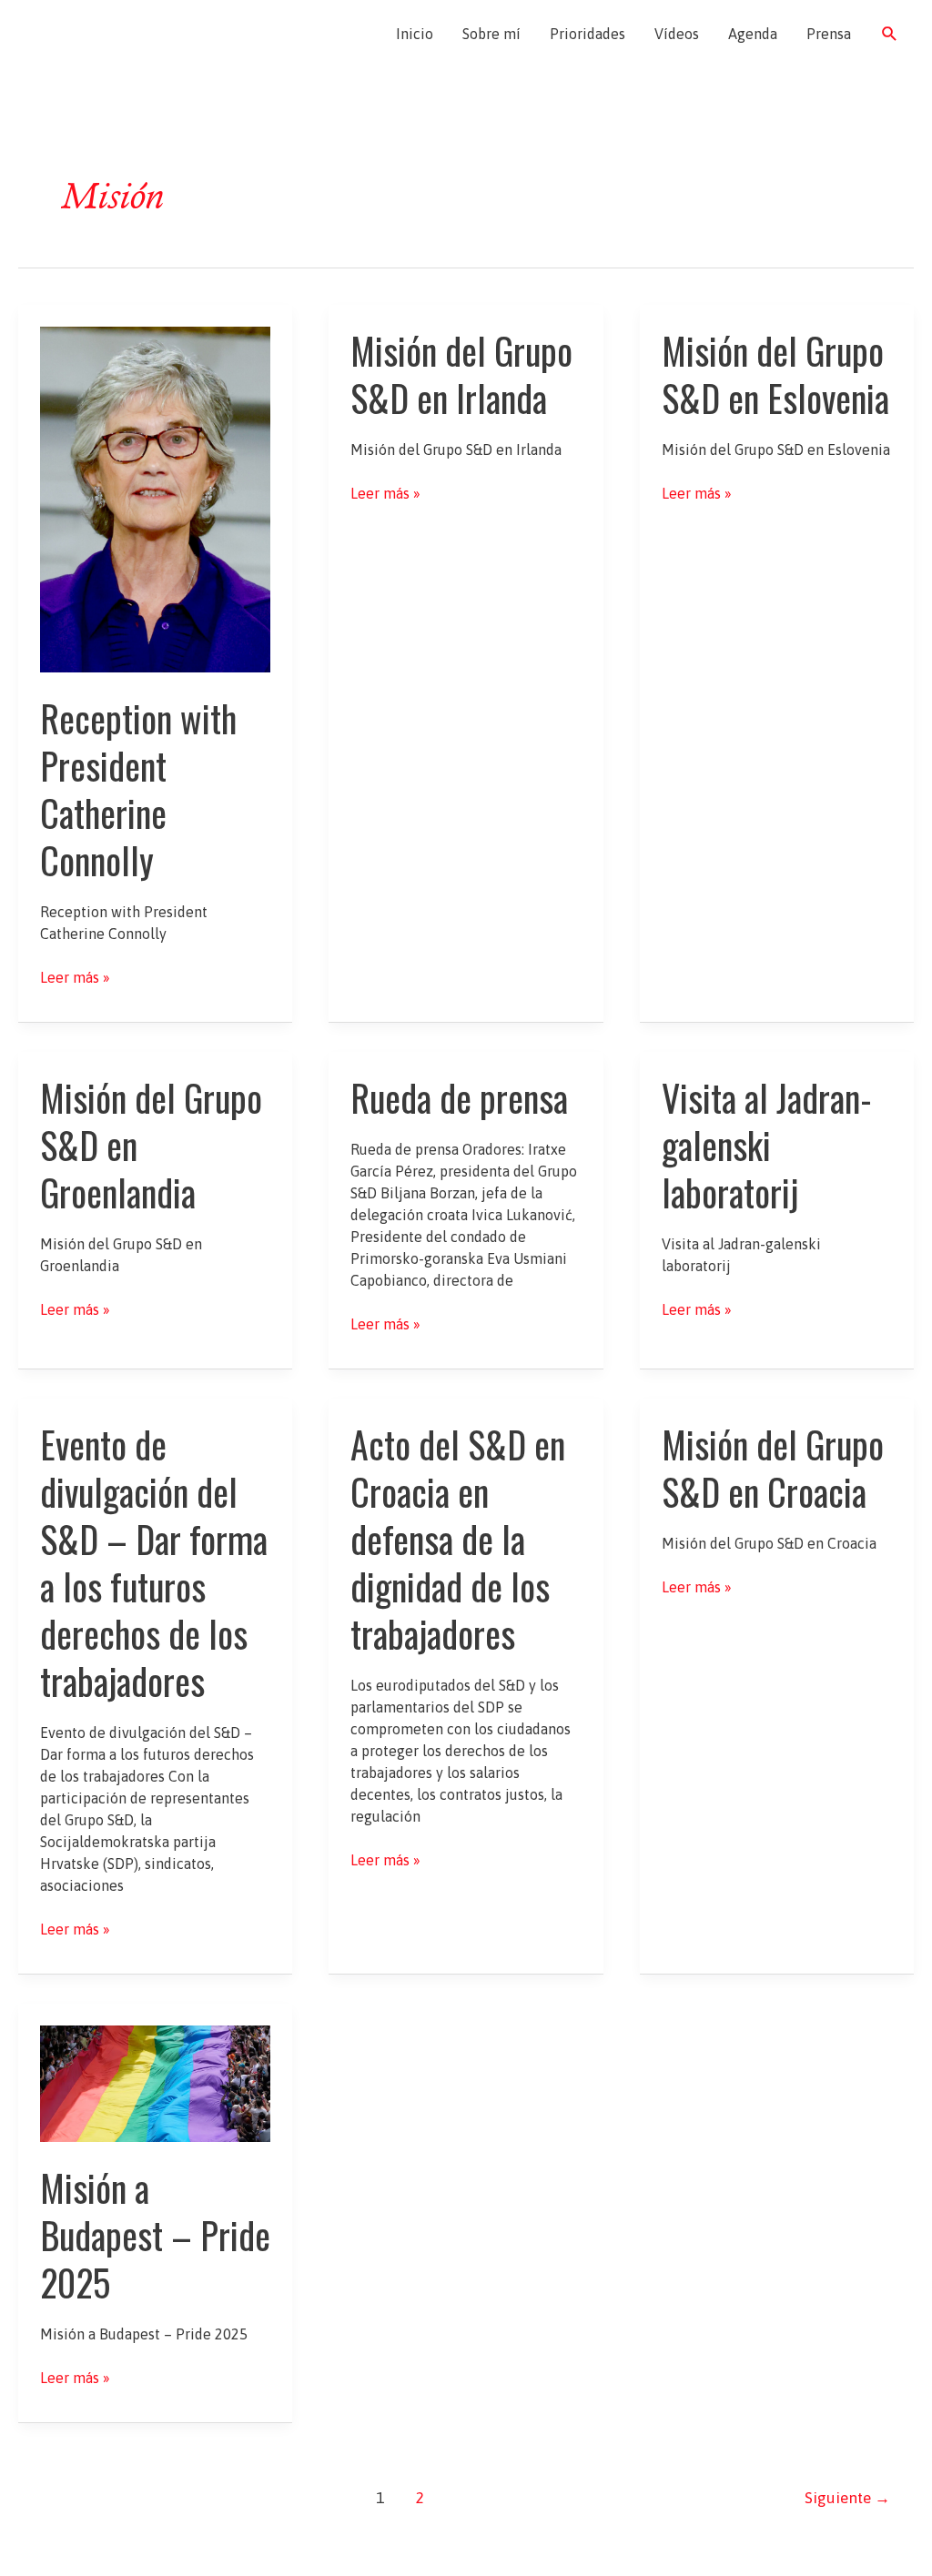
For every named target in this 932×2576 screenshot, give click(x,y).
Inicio (415, 34)
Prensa (829, 34)
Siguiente (847, 2498)
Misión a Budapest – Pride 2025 (155, 2235)
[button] (890, 34)
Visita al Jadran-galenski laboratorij (767, 1145)
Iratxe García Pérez (125, 34)
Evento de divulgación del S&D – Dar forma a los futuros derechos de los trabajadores (154, 1562)
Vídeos (677, 34)
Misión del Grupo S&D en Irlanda (461, 374)
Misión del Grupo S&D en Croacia (773, 1468)
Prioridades (588, 34)
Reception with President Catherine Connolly (138, 789)
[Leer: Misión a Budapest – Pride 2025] (155, 2082)
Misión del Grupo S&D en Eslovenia (775, 374)
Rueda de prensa (459, 1097)
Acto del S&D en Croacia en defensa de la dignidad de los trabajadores (458, 1539)
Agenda (753, 34)
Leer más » (75, 978)
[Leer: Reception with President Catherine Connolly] (155, 498)
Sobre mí (491, 34)
